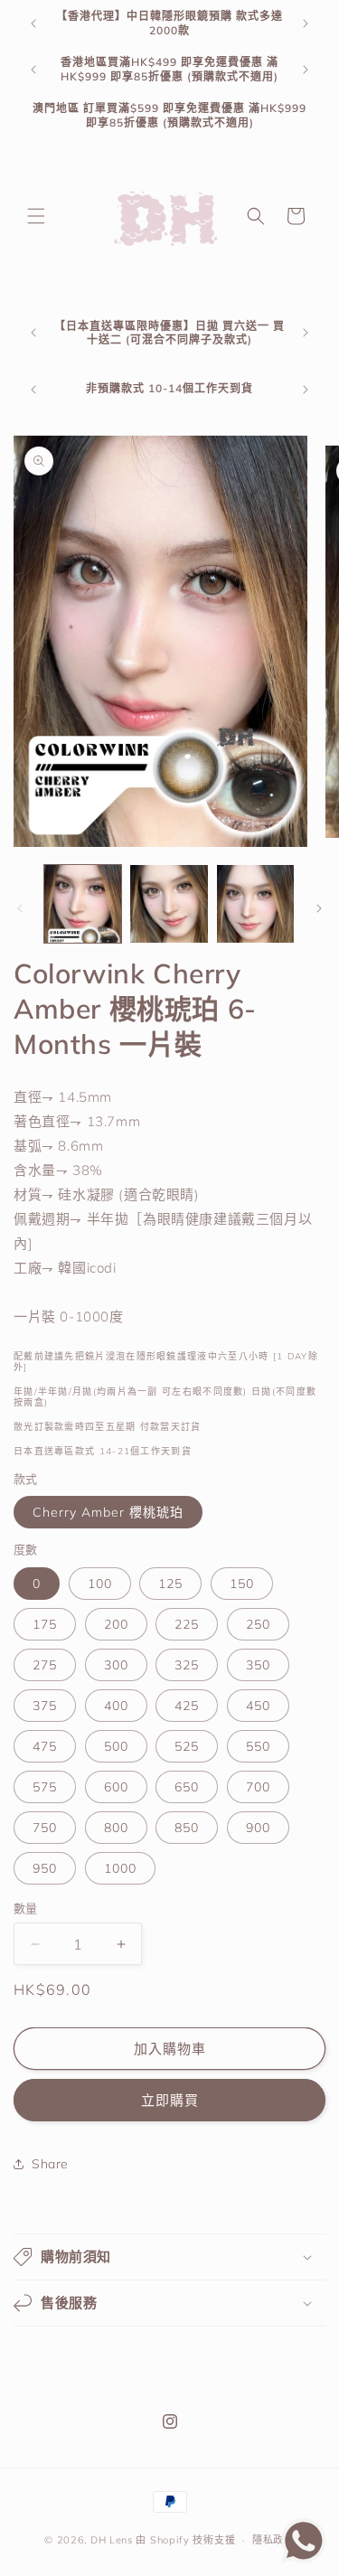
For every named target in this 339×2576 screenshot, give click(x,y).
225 (187, 1624)
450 (258, 1706)
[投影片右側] (319, 908)
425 (187, 1706)
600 (116, 1787)
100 (100, 1584)
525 (187, 1746)
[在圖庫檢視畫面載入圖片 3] (255, 903)
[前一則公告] (33, 24)
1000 (120, 1868)
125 (170, 1584)
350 (258, 1665)
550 (258, 1746)
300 (116, 1665)
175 (45, 1624)
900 (258, 1828)
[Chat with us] (304, 2558)
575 (45, 1787)
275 (45, 1665)
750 (45, 1828)
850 (187, 1828)
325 (187, 1665)
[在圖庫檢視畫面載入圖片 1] (83, 903)
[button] (36, 216)
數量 (26, 1908)
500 (116, 1746)
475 (45, 1746)
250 (258, 1624)
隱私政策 (273, 2540)
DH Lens (112, 2540)
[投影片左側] (20, 908)
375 (45, 1706)
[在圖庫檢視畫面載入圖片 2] (169, 903)
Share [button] (50, 2164)
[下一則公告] (306, 24)
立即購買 (170, 2100)
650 (187, 1787)
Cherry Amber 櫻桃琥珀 (108, 1512)
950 (45, 1868)
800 (116, 1828)
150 (242, 1584)
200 (116, 1624)
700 (258, 1787)
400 (116, 1706)
